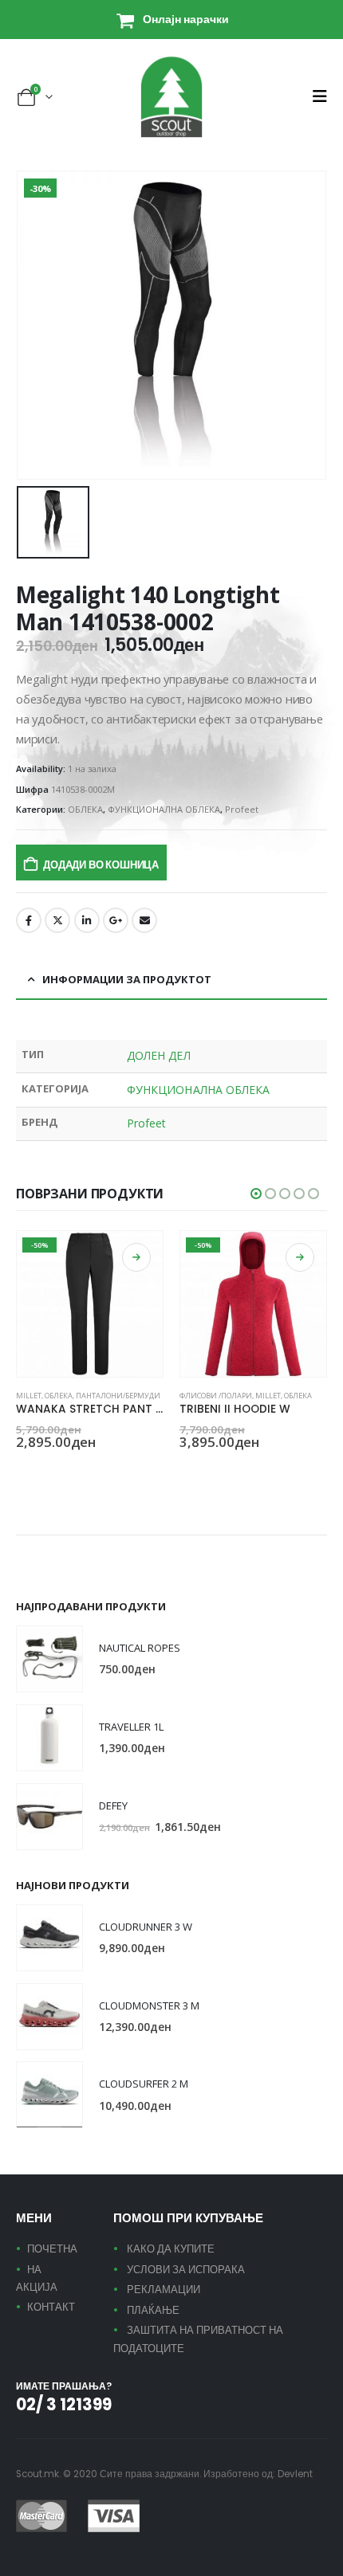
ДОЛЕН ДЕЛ (159, 1055)
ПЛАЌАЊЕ (153, 2310)
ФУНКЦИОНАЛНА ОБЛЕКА (164, 809)
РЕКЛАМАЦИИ (164, 2290)
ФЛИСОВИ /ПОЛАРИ (216, 1396)
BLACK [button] (23, 1470)
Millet (29, 1396)
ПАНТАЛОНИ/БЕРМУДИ (118, 1396)
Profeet (242, 809)
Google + (116, 920)
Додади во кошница (101, 865)
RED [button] (187, 1470)
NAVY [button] (42, 1470)
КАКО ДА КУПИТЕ (171, 2249)
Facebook (29, 920)
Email (144, 920)
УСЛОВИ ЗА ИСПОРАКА (186, 2270)
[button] (319, 96)
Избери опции (136, 1257)
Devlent (295, 2474)
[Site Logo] (171, 97)
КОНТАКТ (51, 2307)
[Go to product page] (49, 1659)
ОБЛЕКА (85, 809)
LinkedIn (87, 920)
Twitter (57, 920)
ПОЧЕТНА (52, 2249)
